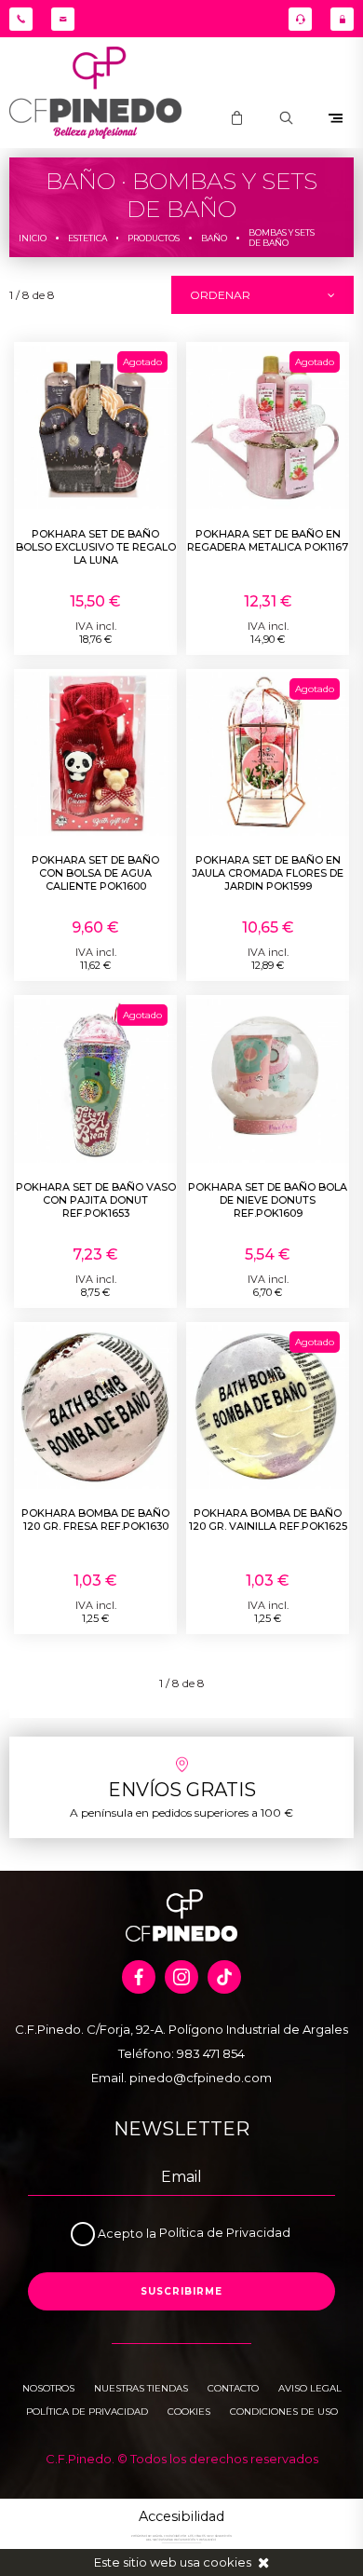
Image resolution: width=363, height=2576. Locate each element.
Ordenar (220, 295)
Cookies (189, 2412)
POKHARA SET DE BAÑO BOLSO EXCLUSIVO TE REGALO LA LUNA (96, 547)
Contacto (233, 2388)
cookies (227, 2562)
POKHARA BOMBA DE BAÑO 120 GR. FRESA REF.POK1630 (95, 1520)
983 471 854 (211, 2053)
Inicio (33, 238)
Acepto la (128, 2234)
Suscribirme (181, 2291)
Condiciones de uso (284, 2412)
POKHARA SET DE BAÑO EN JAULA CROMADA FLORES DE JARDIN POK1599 (268, 873)
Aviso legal (310, 2388)
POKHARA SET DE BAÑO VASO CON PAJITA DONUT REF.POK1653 (96, 1200)
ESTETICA (87, 238)
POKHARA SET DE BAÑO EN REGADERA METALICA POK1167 (268, 540)
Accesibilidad (181, 2516)
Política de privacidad (87, 2412)
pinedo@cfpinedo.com (201, 2078)
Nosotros (48, 2388)
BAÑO (214, 238)
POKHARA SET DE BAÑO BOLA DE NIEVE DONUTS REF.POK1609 (268, 1200)
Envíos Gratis (182, 1790)
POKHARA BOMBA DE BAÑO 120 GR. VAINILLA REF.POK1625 (268, 1520)
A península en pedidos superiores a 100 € (181, 1813)
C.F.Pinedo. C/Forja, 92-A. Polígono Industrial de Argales (181, 2029)
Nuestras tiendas (141, 2388)
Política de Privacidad (225, 2234)
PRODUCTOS (154, 238)
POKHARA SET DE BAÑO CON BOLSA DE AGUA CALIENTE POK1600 (95, 873)
